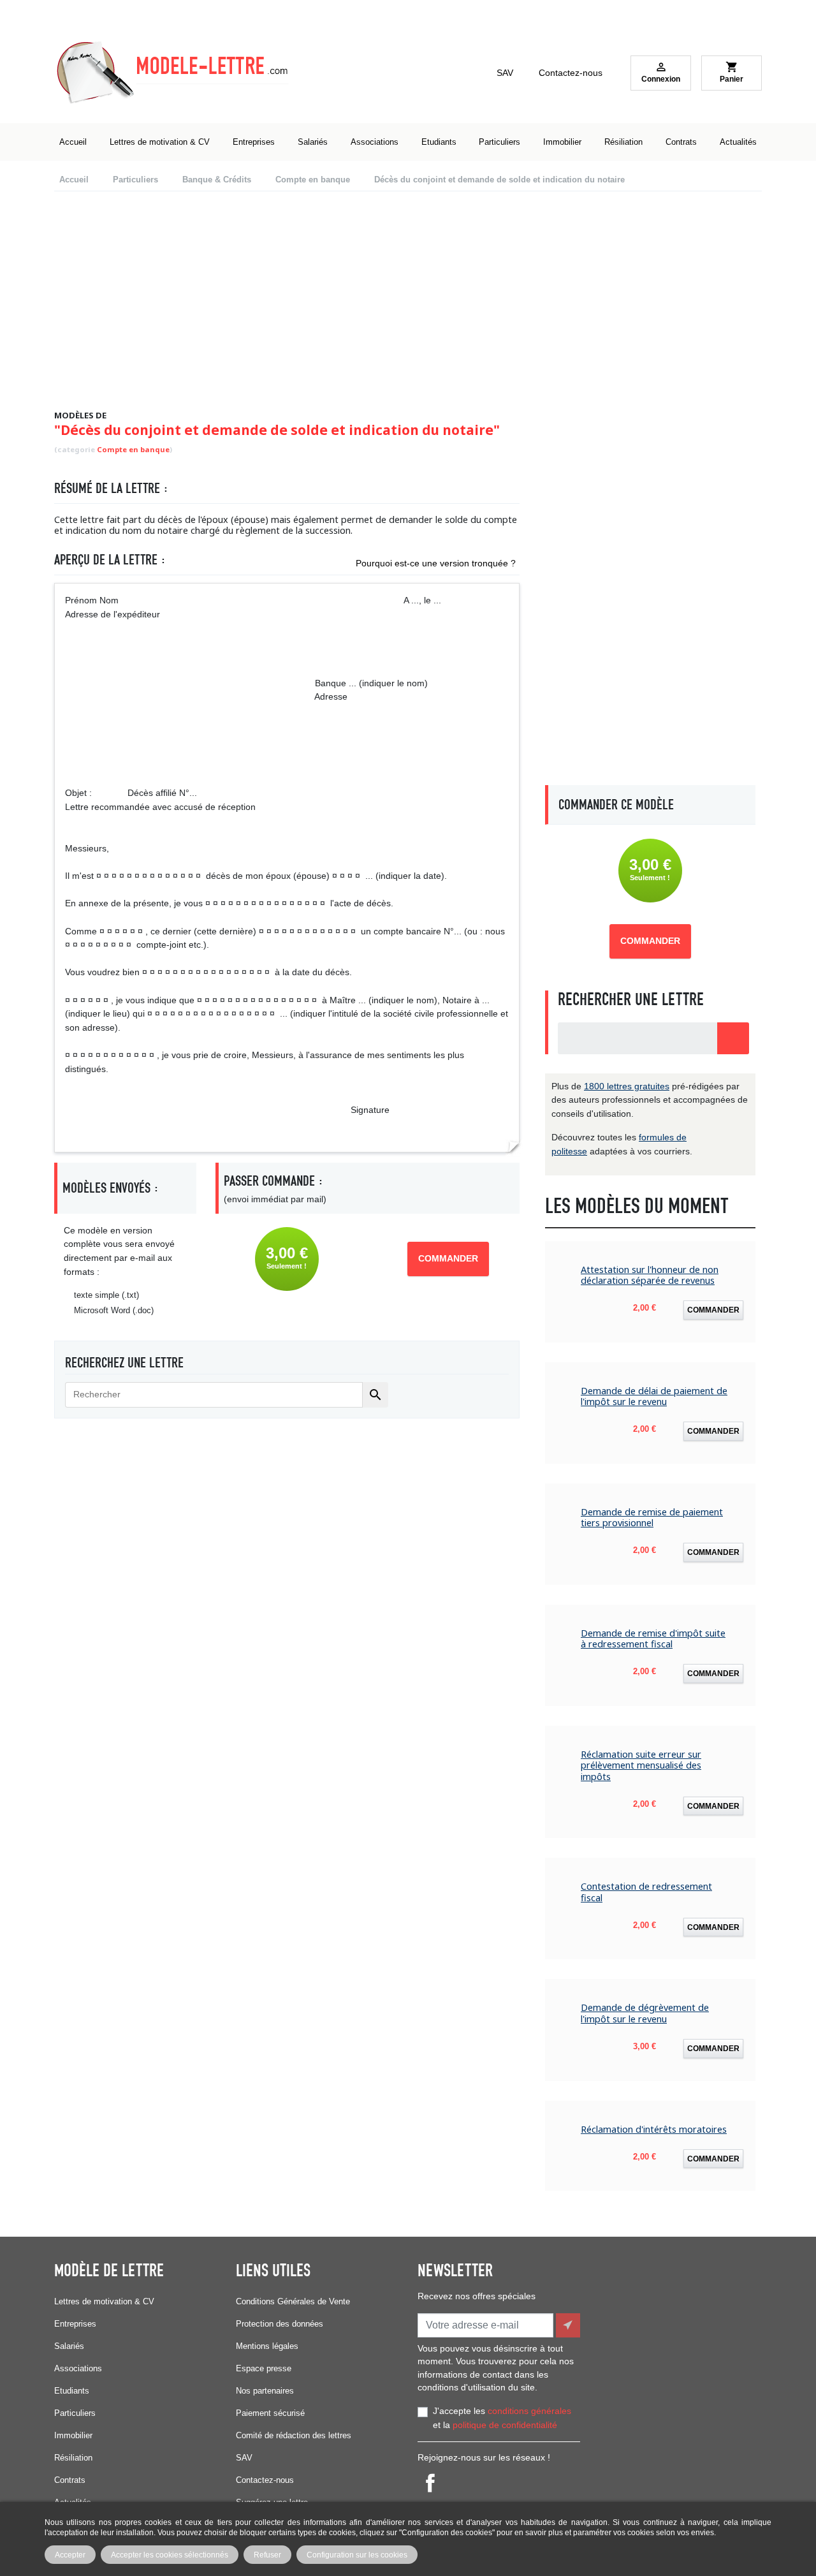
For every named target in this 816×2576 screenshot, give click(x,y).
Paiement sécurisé (270, 2413)
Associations (78, 2368)
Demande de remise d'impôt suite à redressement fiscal (653, 1639)
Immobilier (73, 2435)
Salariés (69, 2346)
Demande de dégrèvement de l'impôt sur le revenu (645, 2013)
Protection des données (280, 2324)
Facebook (430, 2483)
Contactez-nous (571, 73)
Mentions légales (267, 2346)
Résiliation (73, 2458)
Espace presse (264, 2368)
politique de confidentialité (505, 2425)
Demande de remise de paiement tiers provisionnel (652, 1518)
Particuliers (75, 2413)
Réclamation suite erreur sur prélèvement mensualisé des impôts (641, 1765)
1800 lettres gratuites (627, 1086)
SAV (505, 73)
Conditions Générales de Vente (293, 2301)
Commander (448, 1259)
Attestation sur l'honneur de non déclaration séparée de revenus (650, 1275)
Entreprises (75, 2324)
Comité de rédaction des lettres (294, 2435)
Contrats (70, 2480)
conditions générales (529, 2411)
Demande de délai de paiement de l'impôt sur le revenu (654, 1396)
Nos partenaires (265, 2391)
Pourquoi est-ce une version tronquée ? (436, 563)
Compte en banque (133, 449)
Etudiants (72, 2391)
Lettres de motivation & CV (104, 2301)
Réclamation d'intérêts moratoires (654, 2129)
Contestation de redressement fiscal (646, 1892)
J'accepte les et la (502, 2418)
